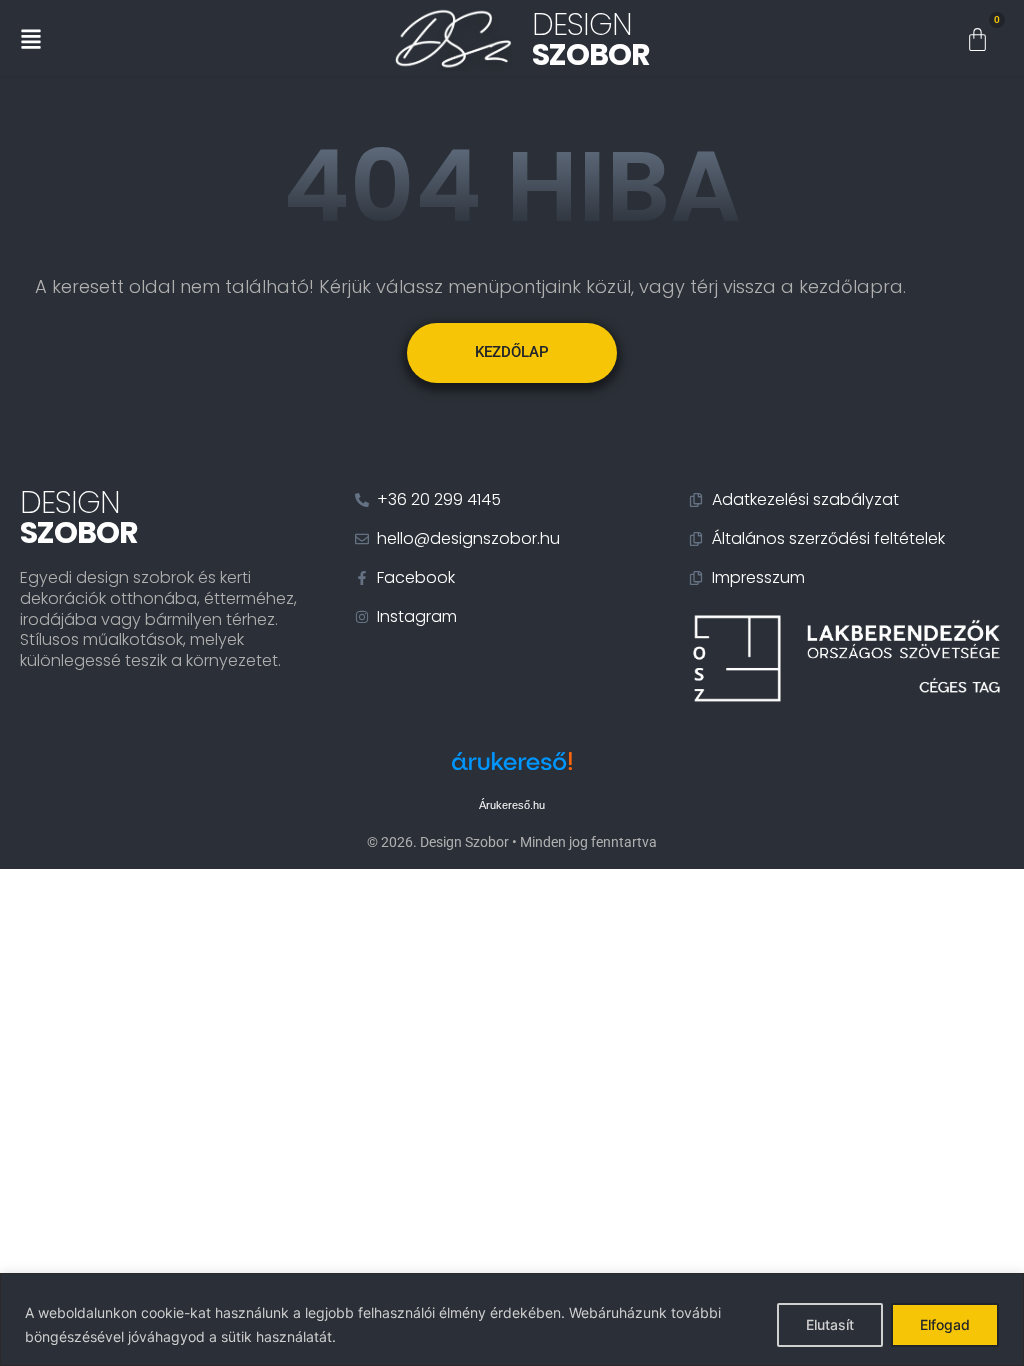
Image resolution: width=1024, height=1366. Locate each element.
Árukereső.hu (512, 805)
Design (591, 39)
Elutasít (830, 1324)
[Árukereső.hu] (512, 771)
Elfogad (945, 1324)
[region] (512, 1319)
